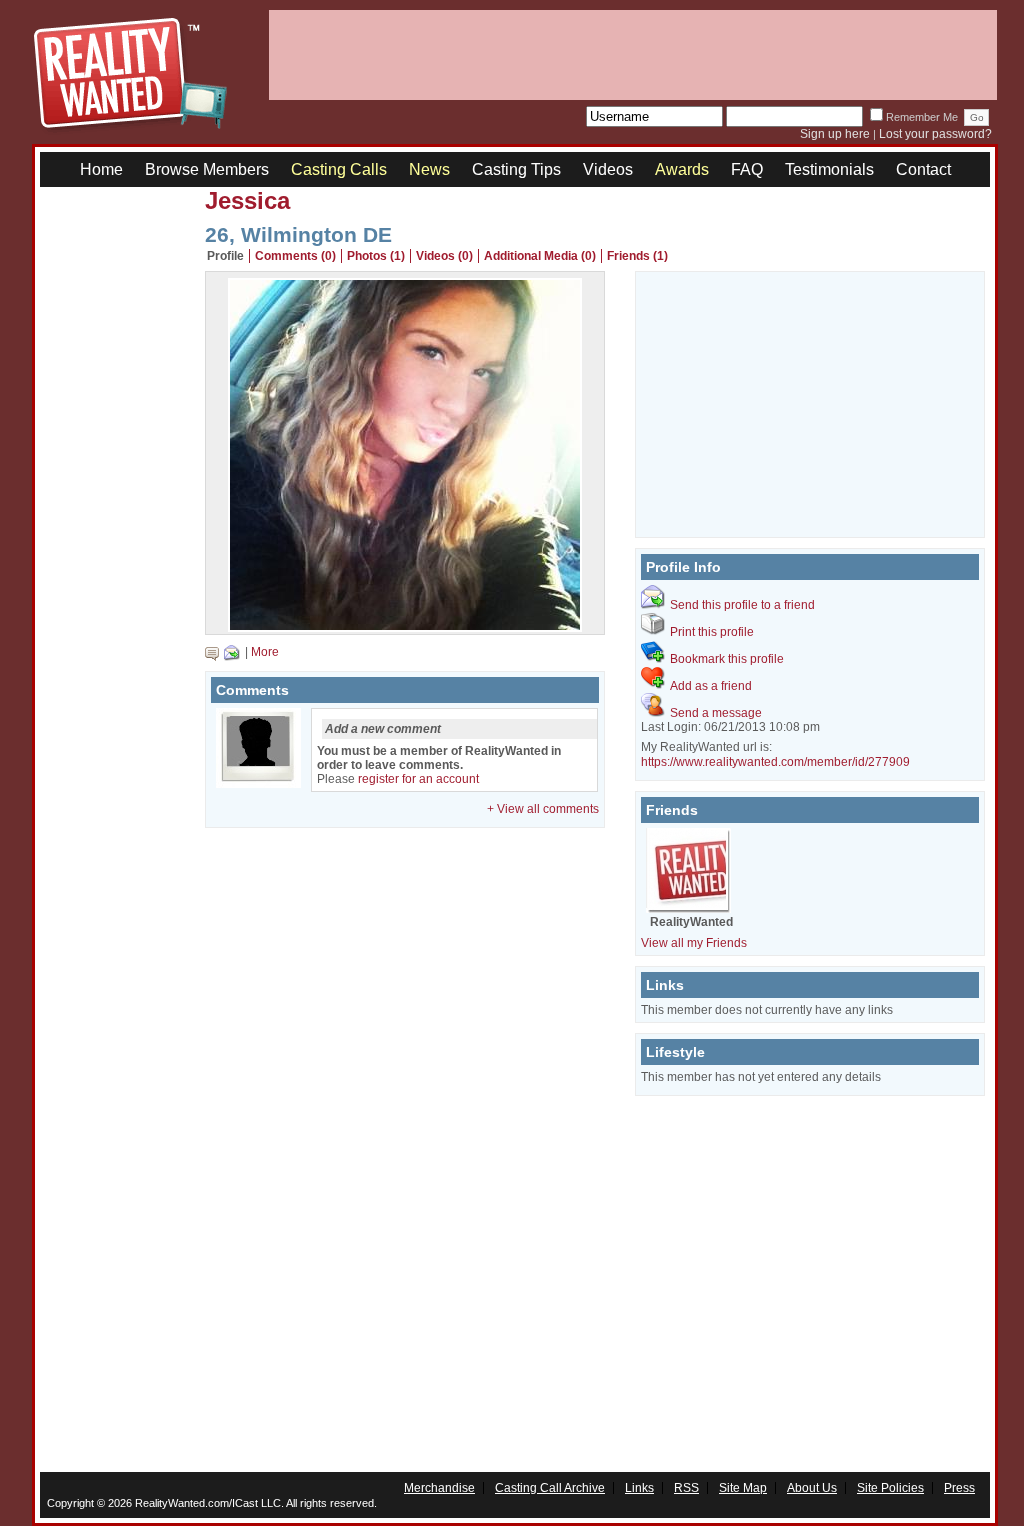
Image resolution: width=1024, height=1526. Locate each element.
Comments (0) (295, 256)
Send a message (716, 713)
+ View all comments (543, 809)
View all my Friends (694, 943)
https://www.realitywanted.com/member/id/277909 (775, 762)
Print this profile (712, 632)
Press (959, 1488)
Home (101, 169)
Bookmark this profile (727, 659)
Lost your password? (935, 134)
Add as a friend (711, 686)
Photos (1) (376, 256)
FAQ (747, 169)
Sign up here (835, 134)
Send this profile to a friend (742, 605)
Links (639, 1488)
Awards (682, 169)
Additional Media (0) (540, 256)
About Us (812, 1488)
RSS (686, 1488)
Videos (608, 169)
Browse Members (207, 169)
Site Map (743, 1488)
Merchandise (439, 1488)
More (265, 652)
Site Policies (890, 1488)
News (429, 169)
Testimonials (829, 169)
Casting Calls (339, 169)
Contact (923, 169)
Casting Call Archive (550, 1488)
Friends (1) (637, 256)
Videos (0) (444, 256)
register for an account (418, 779)
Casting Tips (516, 169)
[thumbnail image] (405, 627)
